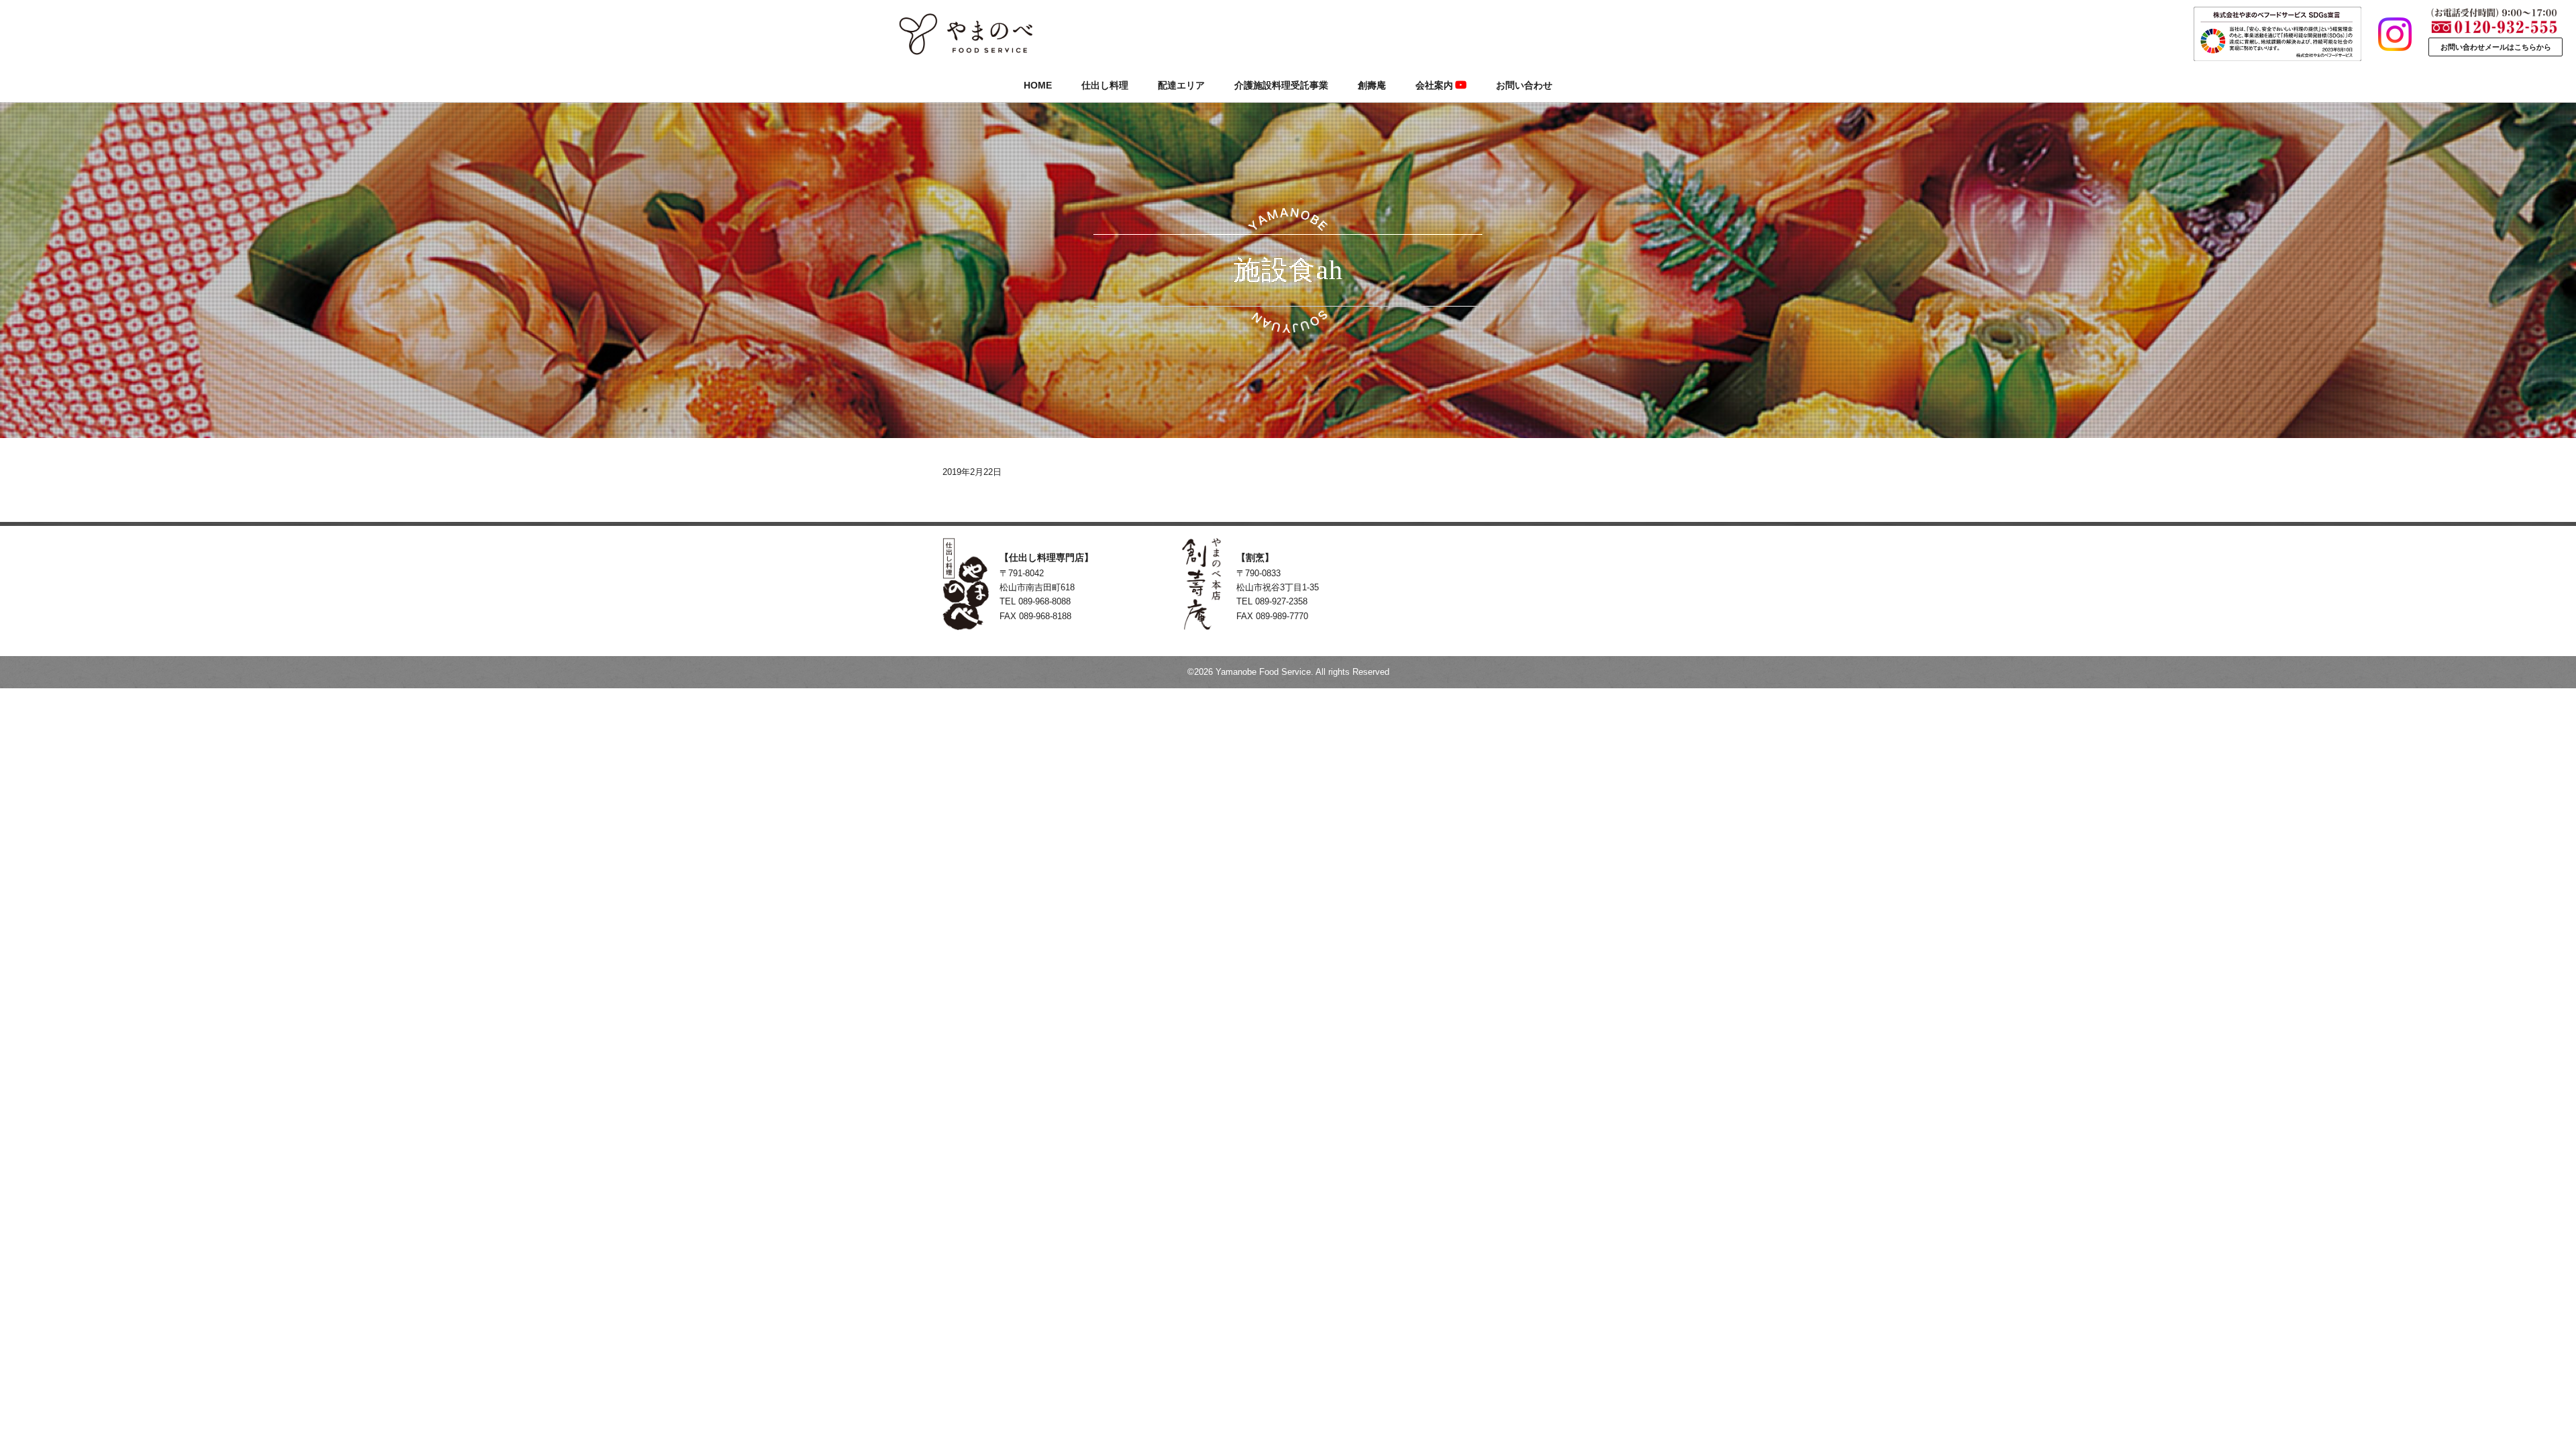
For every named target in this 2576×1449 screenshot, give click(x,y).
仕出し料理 (1105, 85)
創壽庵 (1372, 85)
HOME (1038, 85)
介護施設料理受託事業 (1281, 85)
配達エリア (1181, 85)
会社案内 (1434, 85)
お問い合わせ (1524, 85)
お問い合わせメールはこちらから (2496, 47)
